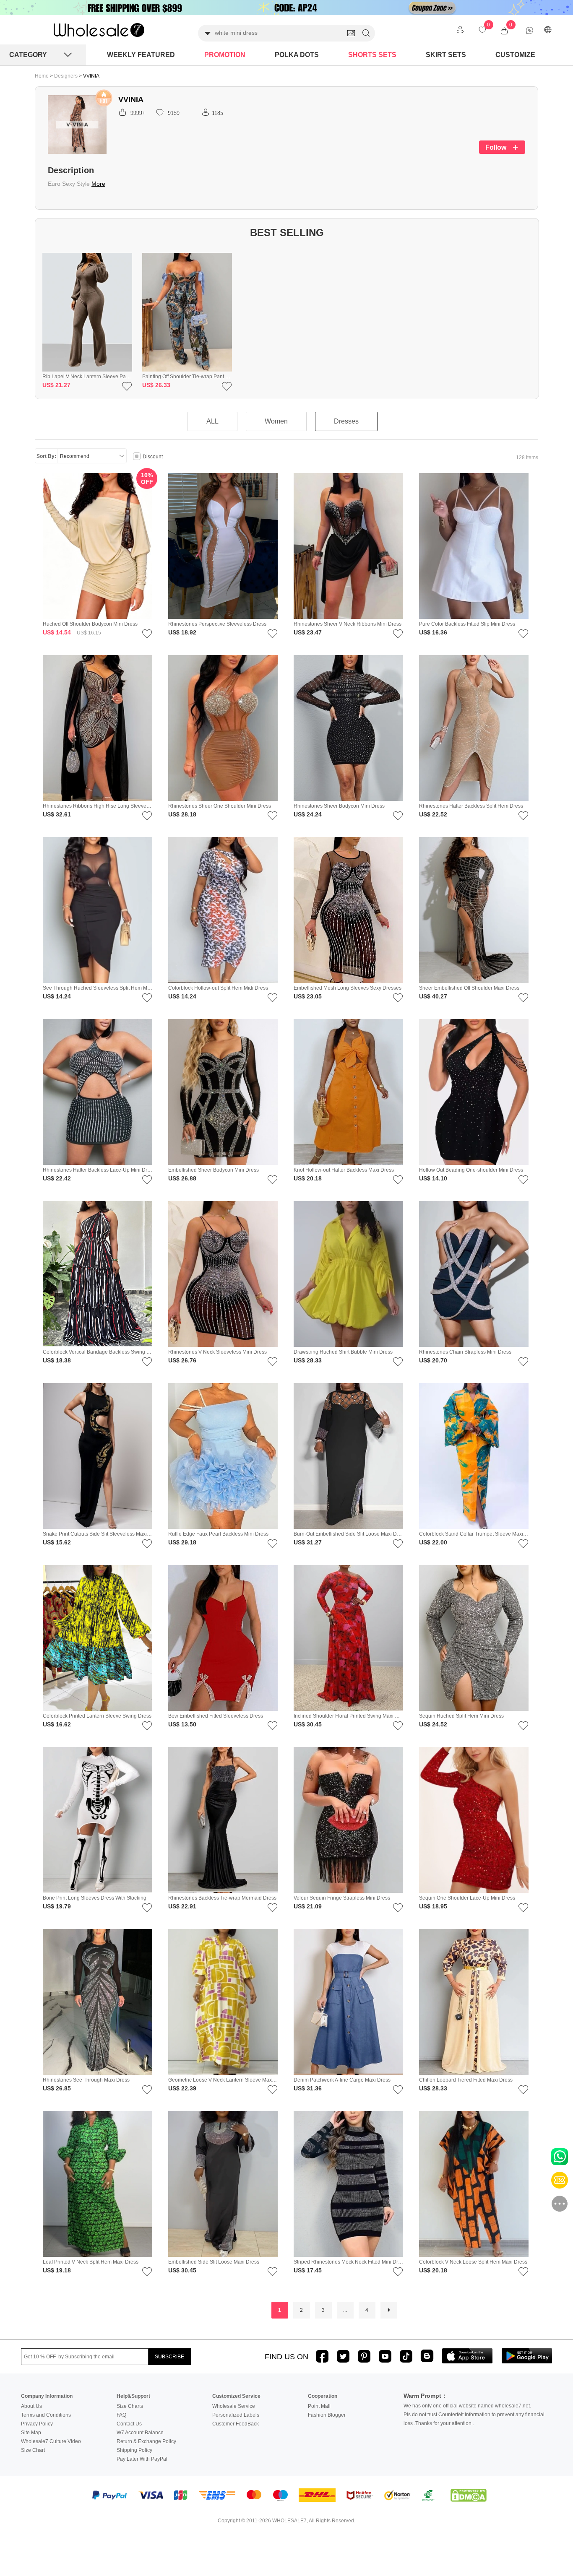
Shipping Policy (134, 2450)
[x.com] (343, 2356)
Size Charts (130, 2406)
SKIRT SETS (446, 55)
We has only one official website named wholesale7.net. (467, 2406)
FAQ (121, 2415)
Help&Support (133, 2396)
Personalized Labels (236, 2415)
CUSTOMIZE (515, 55)
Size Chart (33, 2450)
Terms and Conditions (46, 2415)
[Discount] (137, 457)
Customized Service (236, 2396)
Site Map (31, 2433)
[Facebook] (322, 2356)
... (345, 2310)
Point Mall (319, 2406)
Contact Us (129, 2424)
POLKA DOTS (297, 55)
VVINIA (91, 76)
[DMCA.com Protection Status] (469, 2495)
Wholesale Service (234, 2406)
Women (276, 421)
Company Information (47, 2396)
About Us (31, 2406)
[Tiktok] (406, 2356)
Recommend (75, 456)
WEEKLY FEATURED (141, 55)
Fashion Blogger (327, 2415)
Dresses (346, 421)
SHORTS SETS (372, 55)
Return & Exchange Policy (146, 2441)
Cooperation (323, 2396)
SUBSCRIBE (169, 2357)
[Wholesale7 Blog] (427, 2356)
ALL (212, 421)
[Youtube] (385, 2356)
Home (42, 76)
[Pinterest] (364, 2356)
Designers (66, 76)
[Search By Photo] (351, 33)
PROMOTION (225, 55)
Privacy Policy (37, 2424)
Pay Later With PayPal (142, 2459)
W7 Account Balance (140, 2433)
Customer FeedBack (236, 2424)
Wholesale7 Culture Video (51, 2441)
